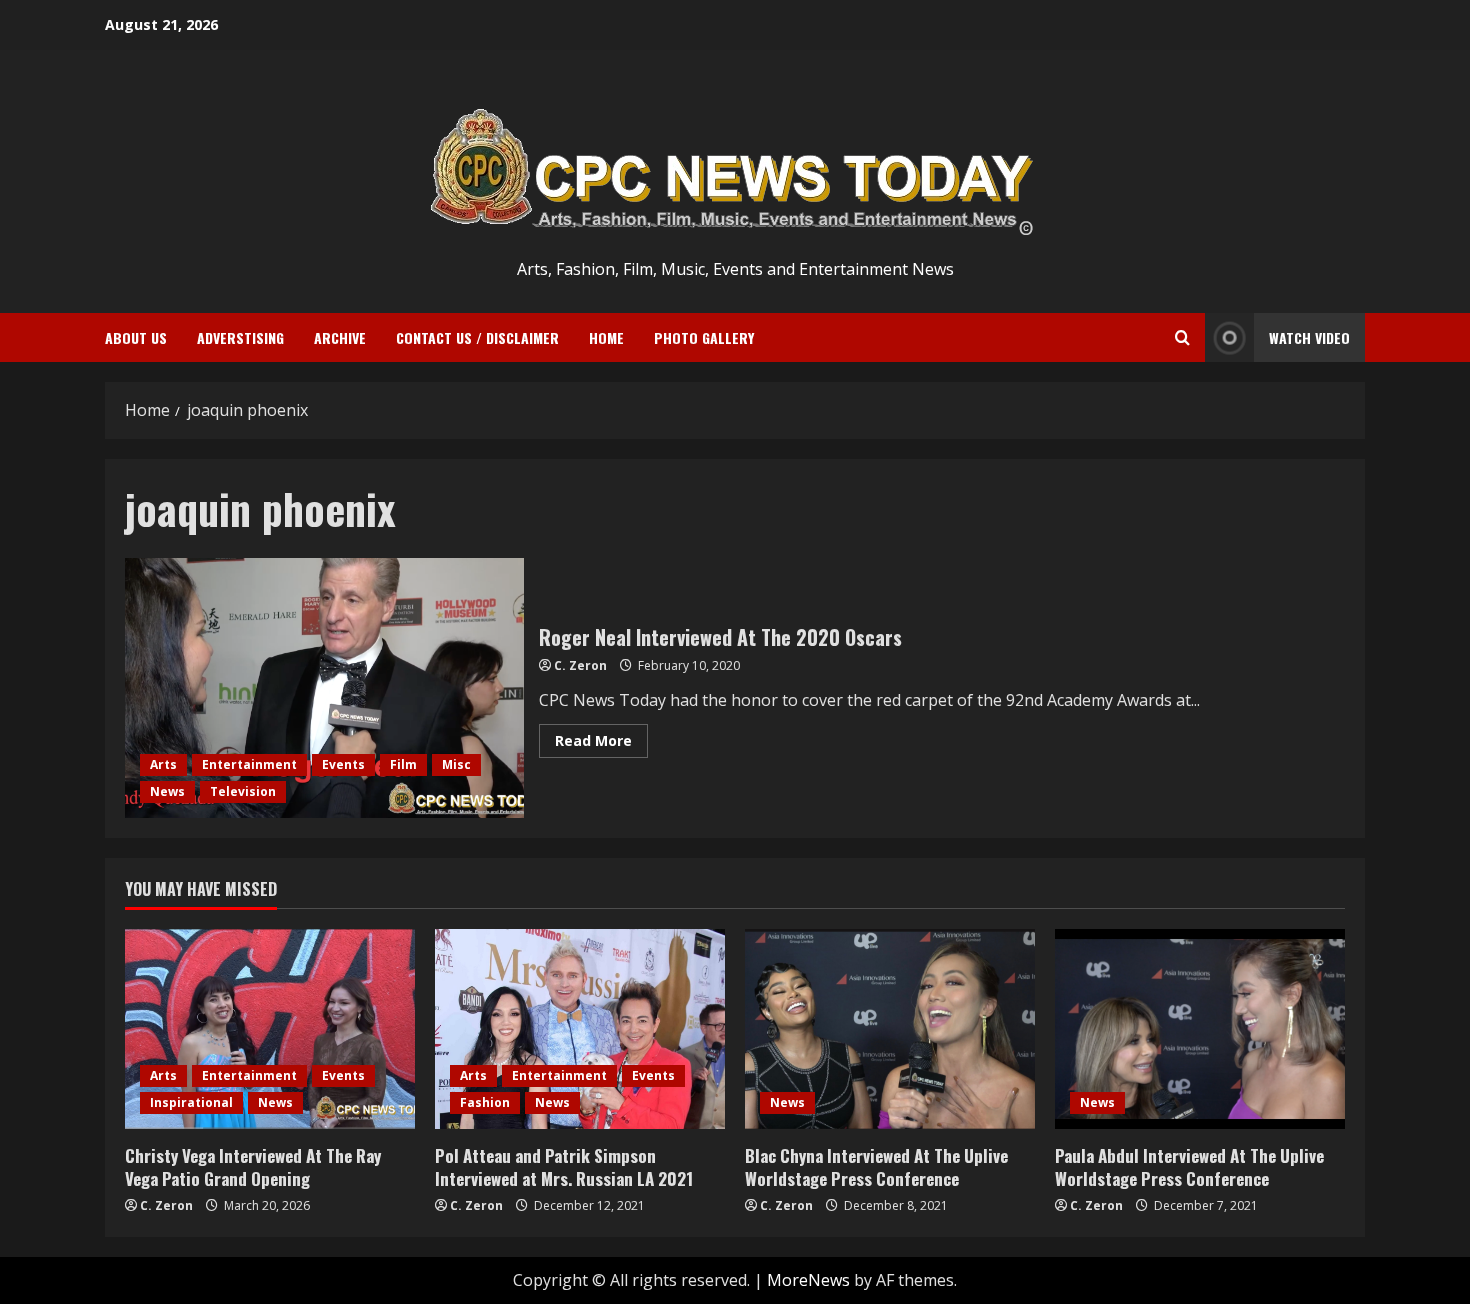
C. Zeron (580, 665)
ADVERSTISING (240, 337)
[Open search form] (1182, 338)
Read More (601, 744)
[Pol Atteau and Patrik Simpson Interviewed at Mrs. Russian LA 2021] (580, 1029)
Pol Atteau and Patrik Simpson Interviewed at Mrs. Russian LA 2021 (564, 1167)
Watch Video (1309, 337)
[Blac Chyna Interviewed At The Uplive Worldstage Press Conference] (890, 1029)
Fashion (485, 1102)
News (167, 791)
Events (343, 764)
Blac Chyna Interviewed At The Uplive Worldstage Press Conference (876, 1167)
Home (606, 337)
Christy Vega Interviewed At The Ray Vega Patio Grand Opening (253, 1167)
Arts (163, 764)
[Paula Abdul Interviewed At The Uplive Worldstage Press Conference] (1200, 1029)
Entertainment (249, 764)
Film (403, 764)
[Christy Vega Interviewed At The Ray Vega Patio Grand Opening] (270, 1029)
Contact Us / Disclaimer (477, 337)
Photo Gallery (704, 337)
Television (243, 791)
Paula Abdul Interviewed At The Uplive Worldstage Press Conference (1189, 1167)
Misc (456, 764)
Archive (340, 337)
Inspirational (191, 1102)
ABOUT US (136, 337)
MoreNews (808, 1280)
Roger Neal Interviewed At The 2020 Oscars (324, 688)
